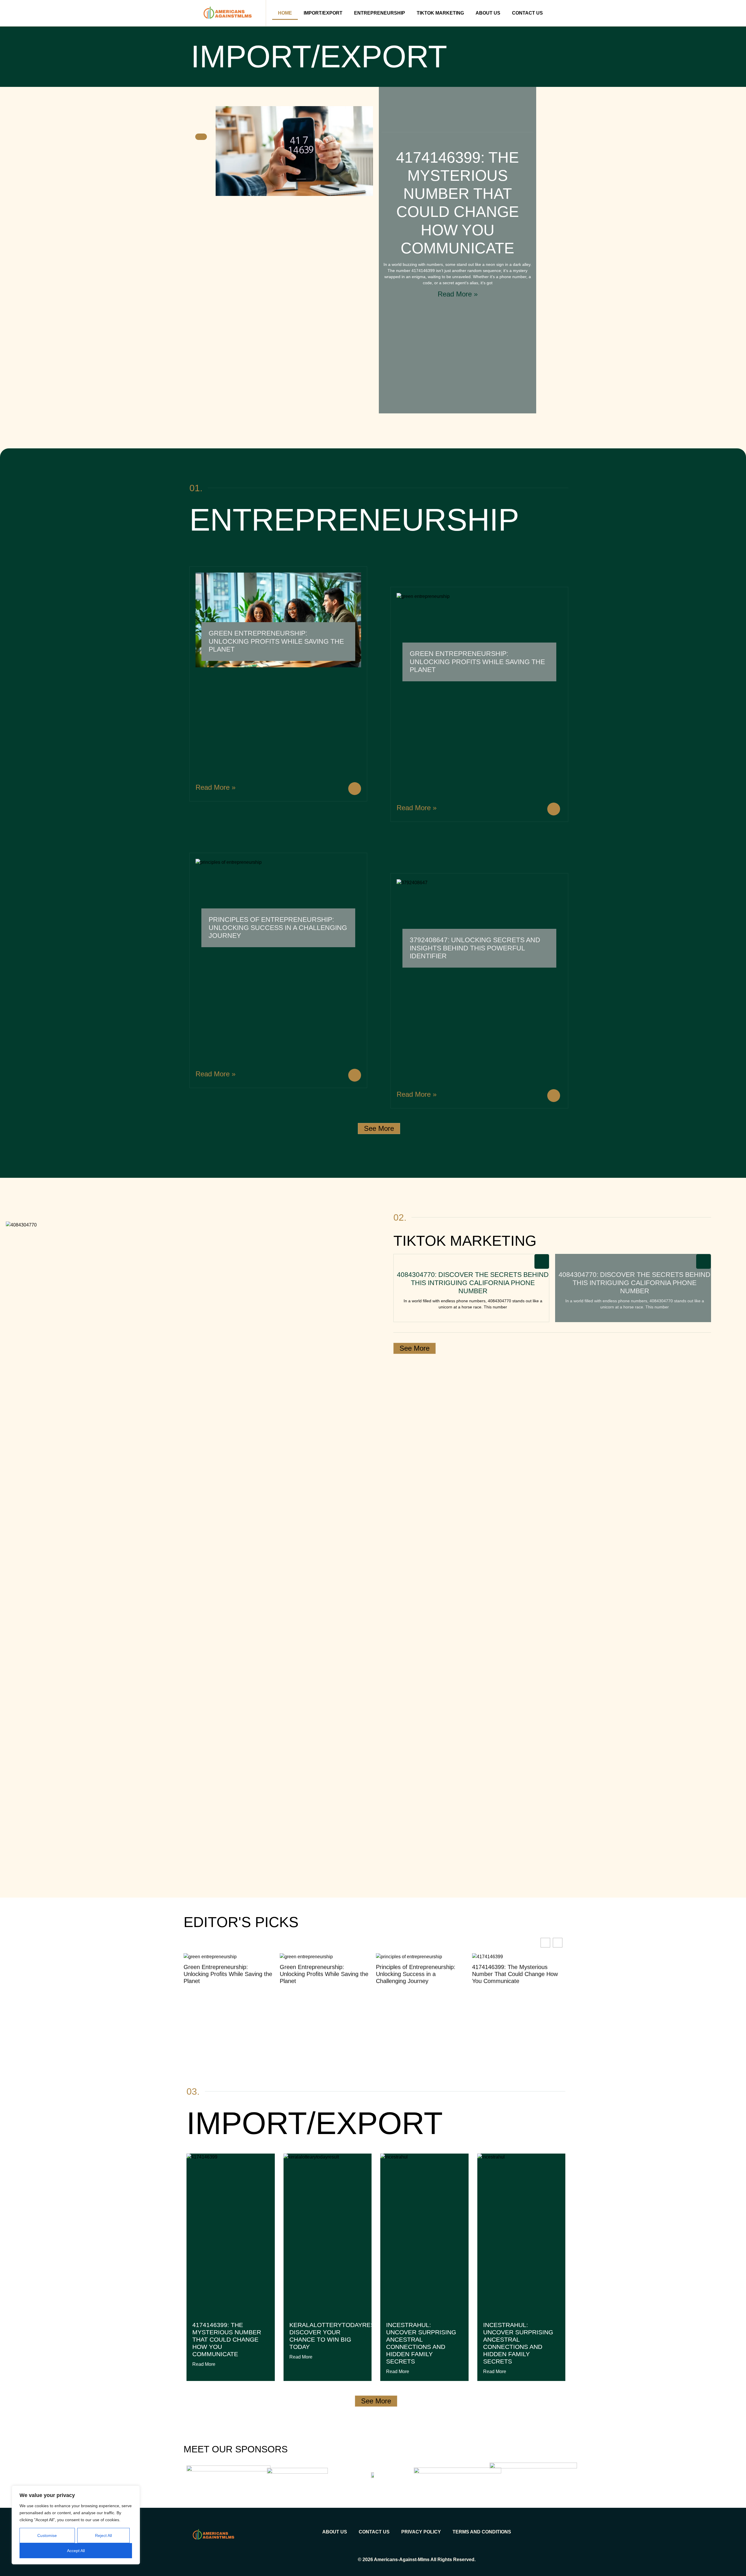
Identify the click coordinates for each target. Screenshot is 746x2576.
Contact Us (527, 13)
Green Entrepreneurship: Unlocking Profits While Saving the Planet (276, 641)
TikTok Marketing (440, 13)
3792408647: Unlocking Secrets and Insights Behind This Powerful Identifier (475, 948)
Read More (204, 2364)
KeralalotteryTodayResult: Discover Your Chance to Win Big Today (338, 2336)
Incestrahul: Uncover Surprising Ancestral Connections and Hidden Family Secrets (421, 2343)
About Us (488, 13)
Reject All (103, 2535)
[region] (76, 2525)
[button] (558, 1943)
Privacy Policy (421, 2532)
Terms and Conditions (482, 2532)
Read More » (458, 294)
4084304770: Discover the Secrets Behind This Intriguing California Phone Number (473, 1283)
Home (285, 13)
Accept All (76, 2551)
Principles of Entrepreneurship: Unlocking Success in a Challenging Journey (278, 928)
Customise (47, 2535)
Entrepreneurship (380, 13)
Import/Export (323, 13)
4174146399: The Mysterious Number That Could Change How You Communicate (417, 1974)
